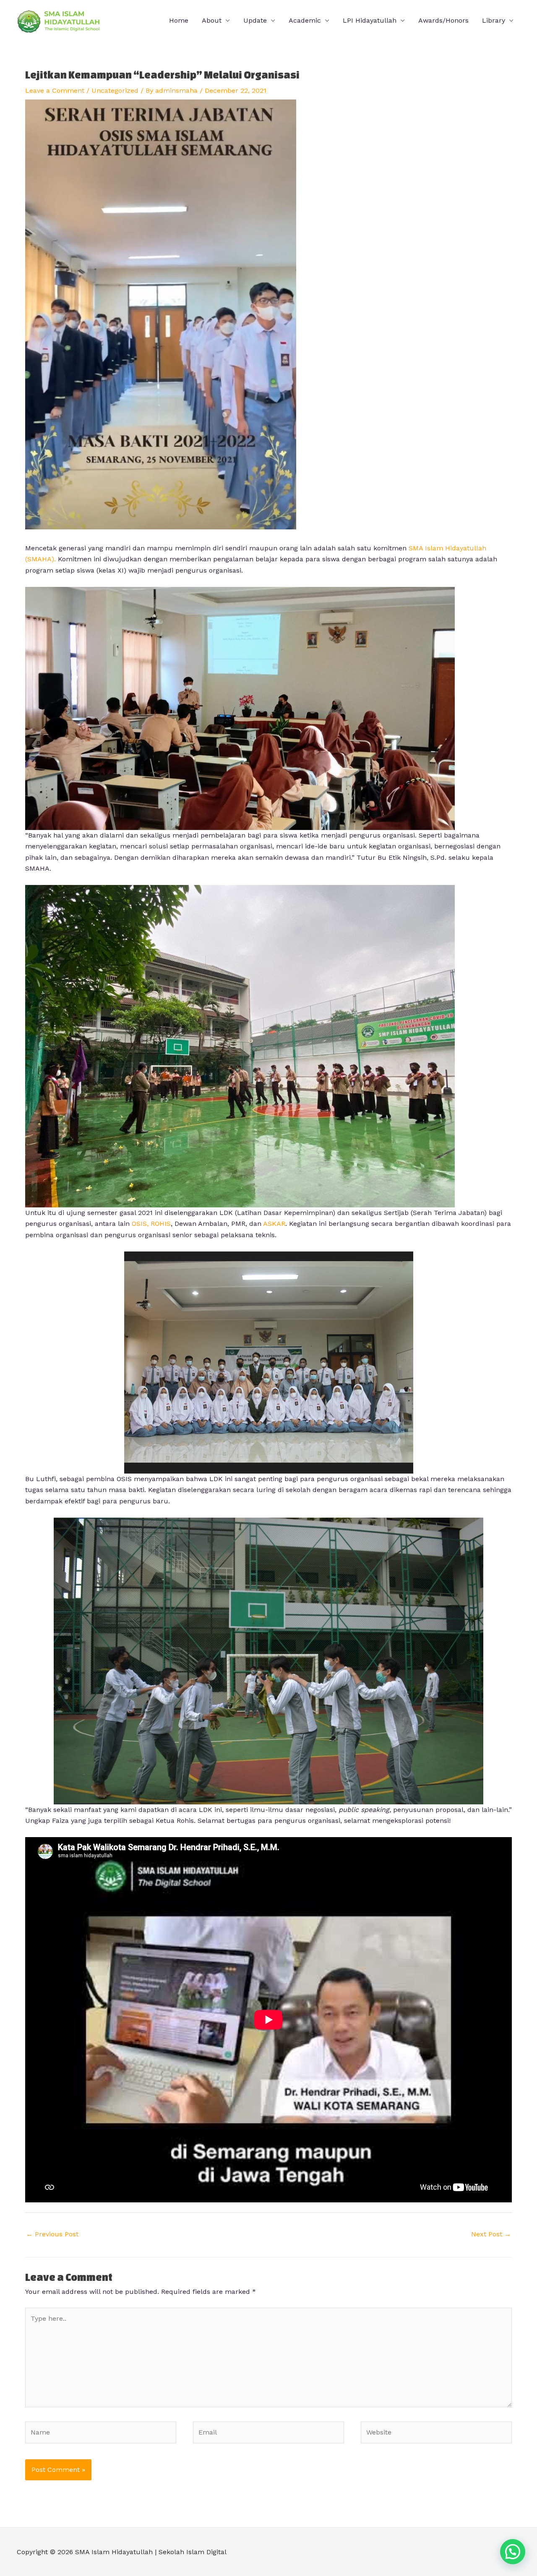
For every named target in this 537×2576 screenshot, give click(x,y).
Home (179, 20)
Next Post (491, 2234)
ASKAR (273, 1224)
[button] (513, 2552)
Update (255, 20)
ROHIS (161, 1224)
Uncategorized (115, 90)
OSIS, (140, 1224)
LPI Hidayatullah (370, 20)
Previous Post (52, 2234)
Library (494, 20)
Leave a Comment (55, 90)
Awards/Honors (443, 20)
